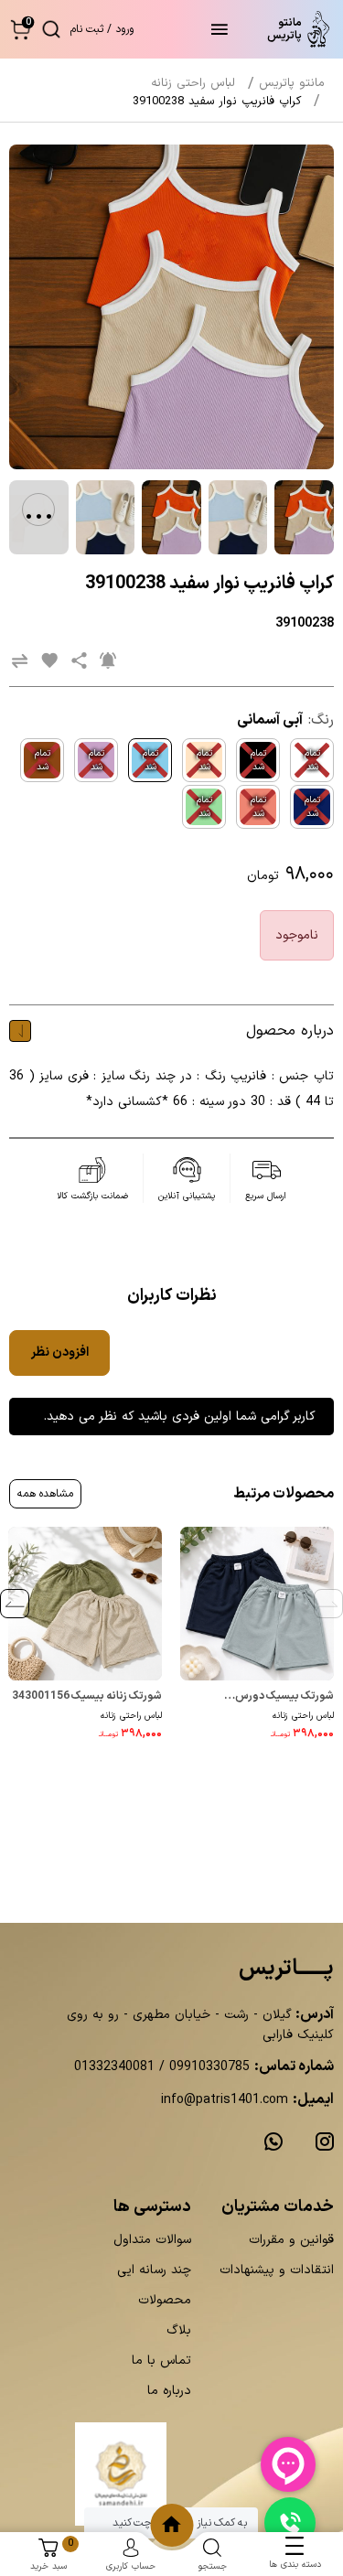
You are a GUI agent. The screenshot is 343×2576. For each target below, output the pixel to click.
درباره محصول (290, 1031)
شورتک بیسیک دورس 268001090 (284, 1697)
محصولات (165, 2300)
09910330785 (207, 2067)
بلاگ (179, 2330)
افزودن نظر (60, 1352)
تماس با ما (161, 2361)
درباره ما (169, 2391)
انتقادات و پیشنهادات (277, 2270)
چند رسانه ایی (154, 2270)
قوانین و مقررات (291, 2240)
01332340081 (114, 2067)
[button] (21, 29)
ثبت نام (87, 29)
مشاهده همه (45, 1494)
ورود (124, 29)
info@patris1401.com (225, 2100)
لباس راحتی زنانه (303, 1716)
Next (15, 1604)
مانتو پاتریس (292, 83)
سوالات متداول (152, 2240)
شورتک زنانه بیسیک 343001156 (87, 1696)
